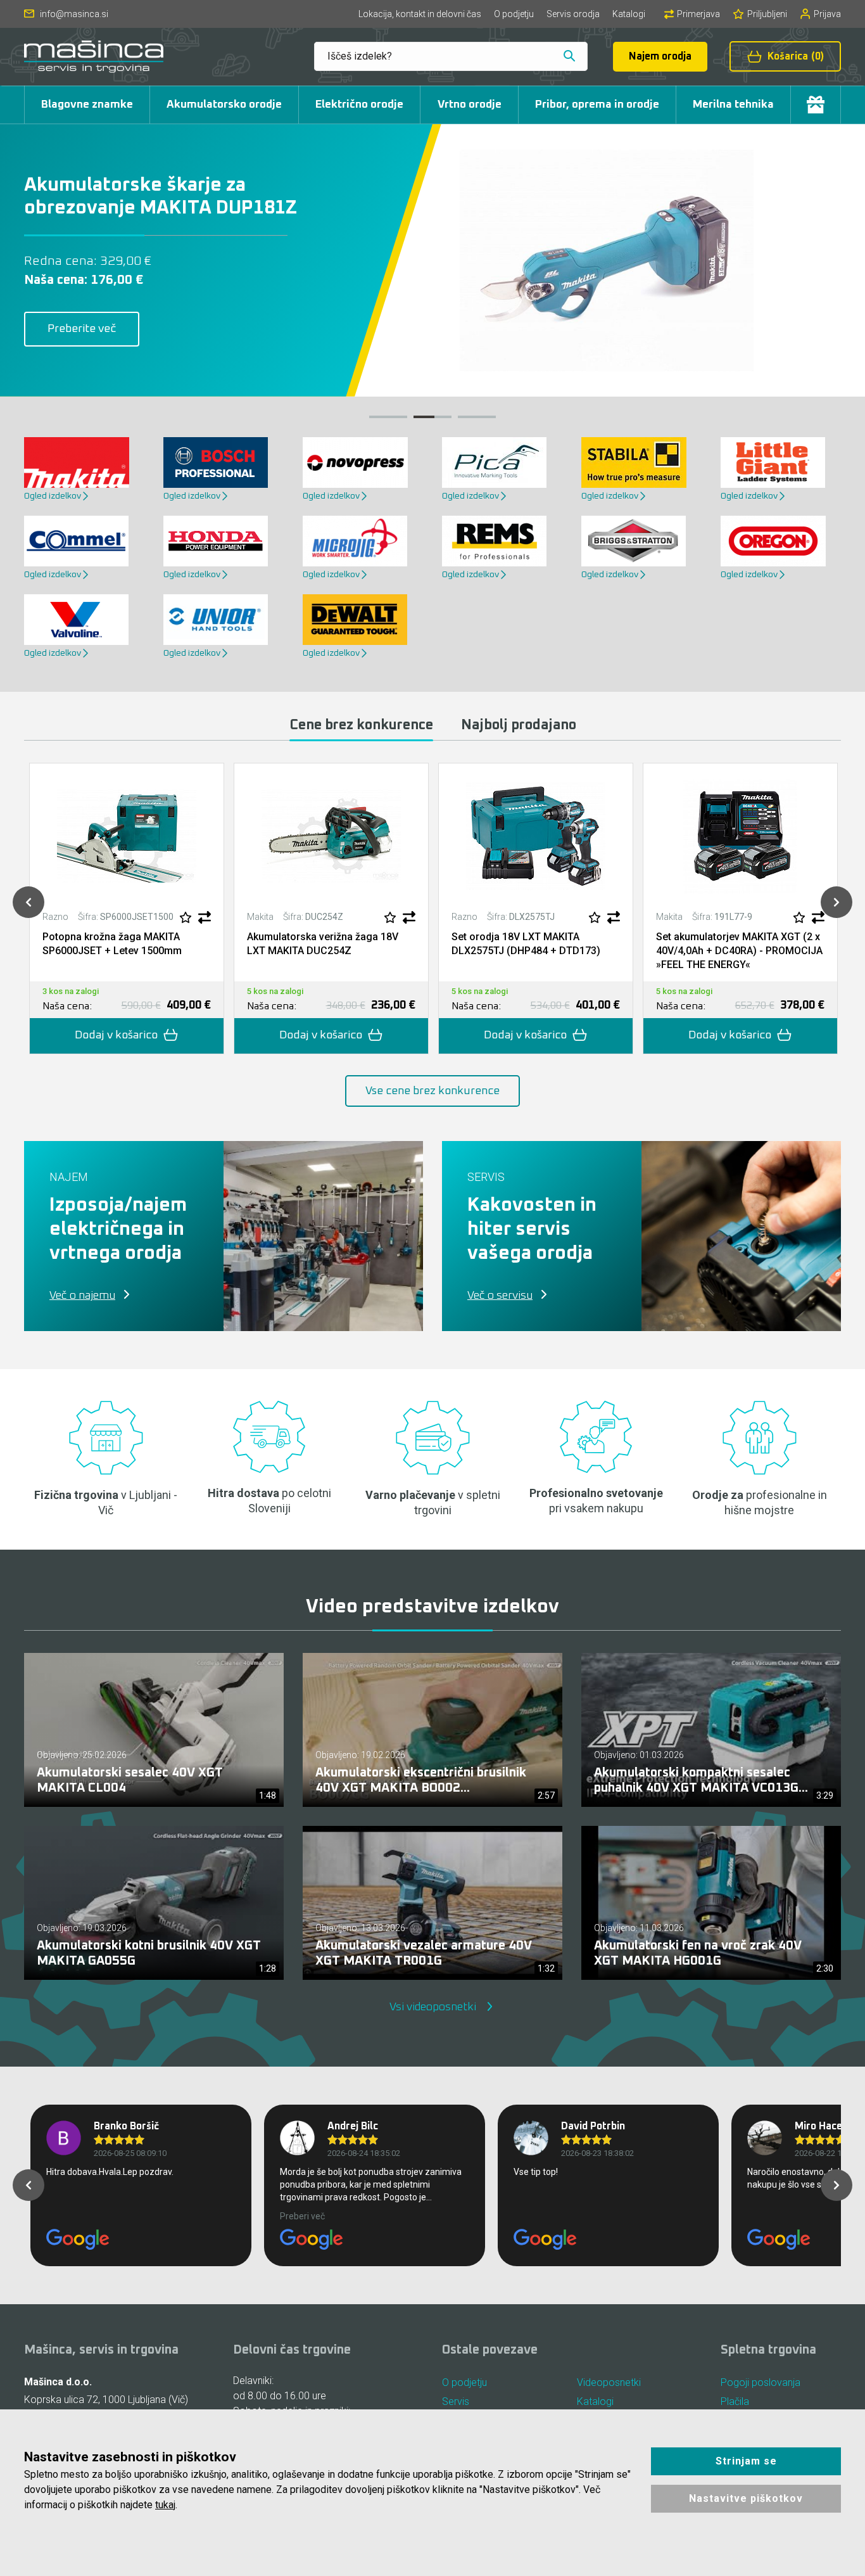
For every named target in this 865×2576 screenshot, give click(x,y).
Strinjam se (746, 2461)
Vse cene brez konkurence (432, 1091)
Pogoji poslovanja (761, 2382)
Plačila (735, 2401)
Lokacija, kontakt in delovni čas (420, 14)
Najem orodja (660, 56)
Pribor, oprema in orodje (597, 105)
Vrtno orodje (470, 105)
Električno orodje (359, 105)
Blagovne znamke (87, 105)
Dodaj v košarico (116, 1035)
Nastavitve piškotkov (746, 2498)
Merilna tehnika (733, 105)
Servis (456, 2401)
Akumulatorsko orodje (224, 105)
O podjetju (514, 14)
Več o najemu (82, 1296)
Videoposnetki (609, 2382)
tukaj (165, 2505)
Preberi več (302, 2216)
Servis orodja (573, 14)
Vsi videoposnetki (433, 2007)
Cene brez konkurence (361, 725)
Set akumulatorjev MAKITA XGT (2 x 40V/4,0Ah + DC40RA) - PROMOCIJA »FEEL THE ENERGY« (739, 951)
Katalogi (629, 14)
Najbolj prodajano (519, 725)
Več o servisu (500, 1296)
